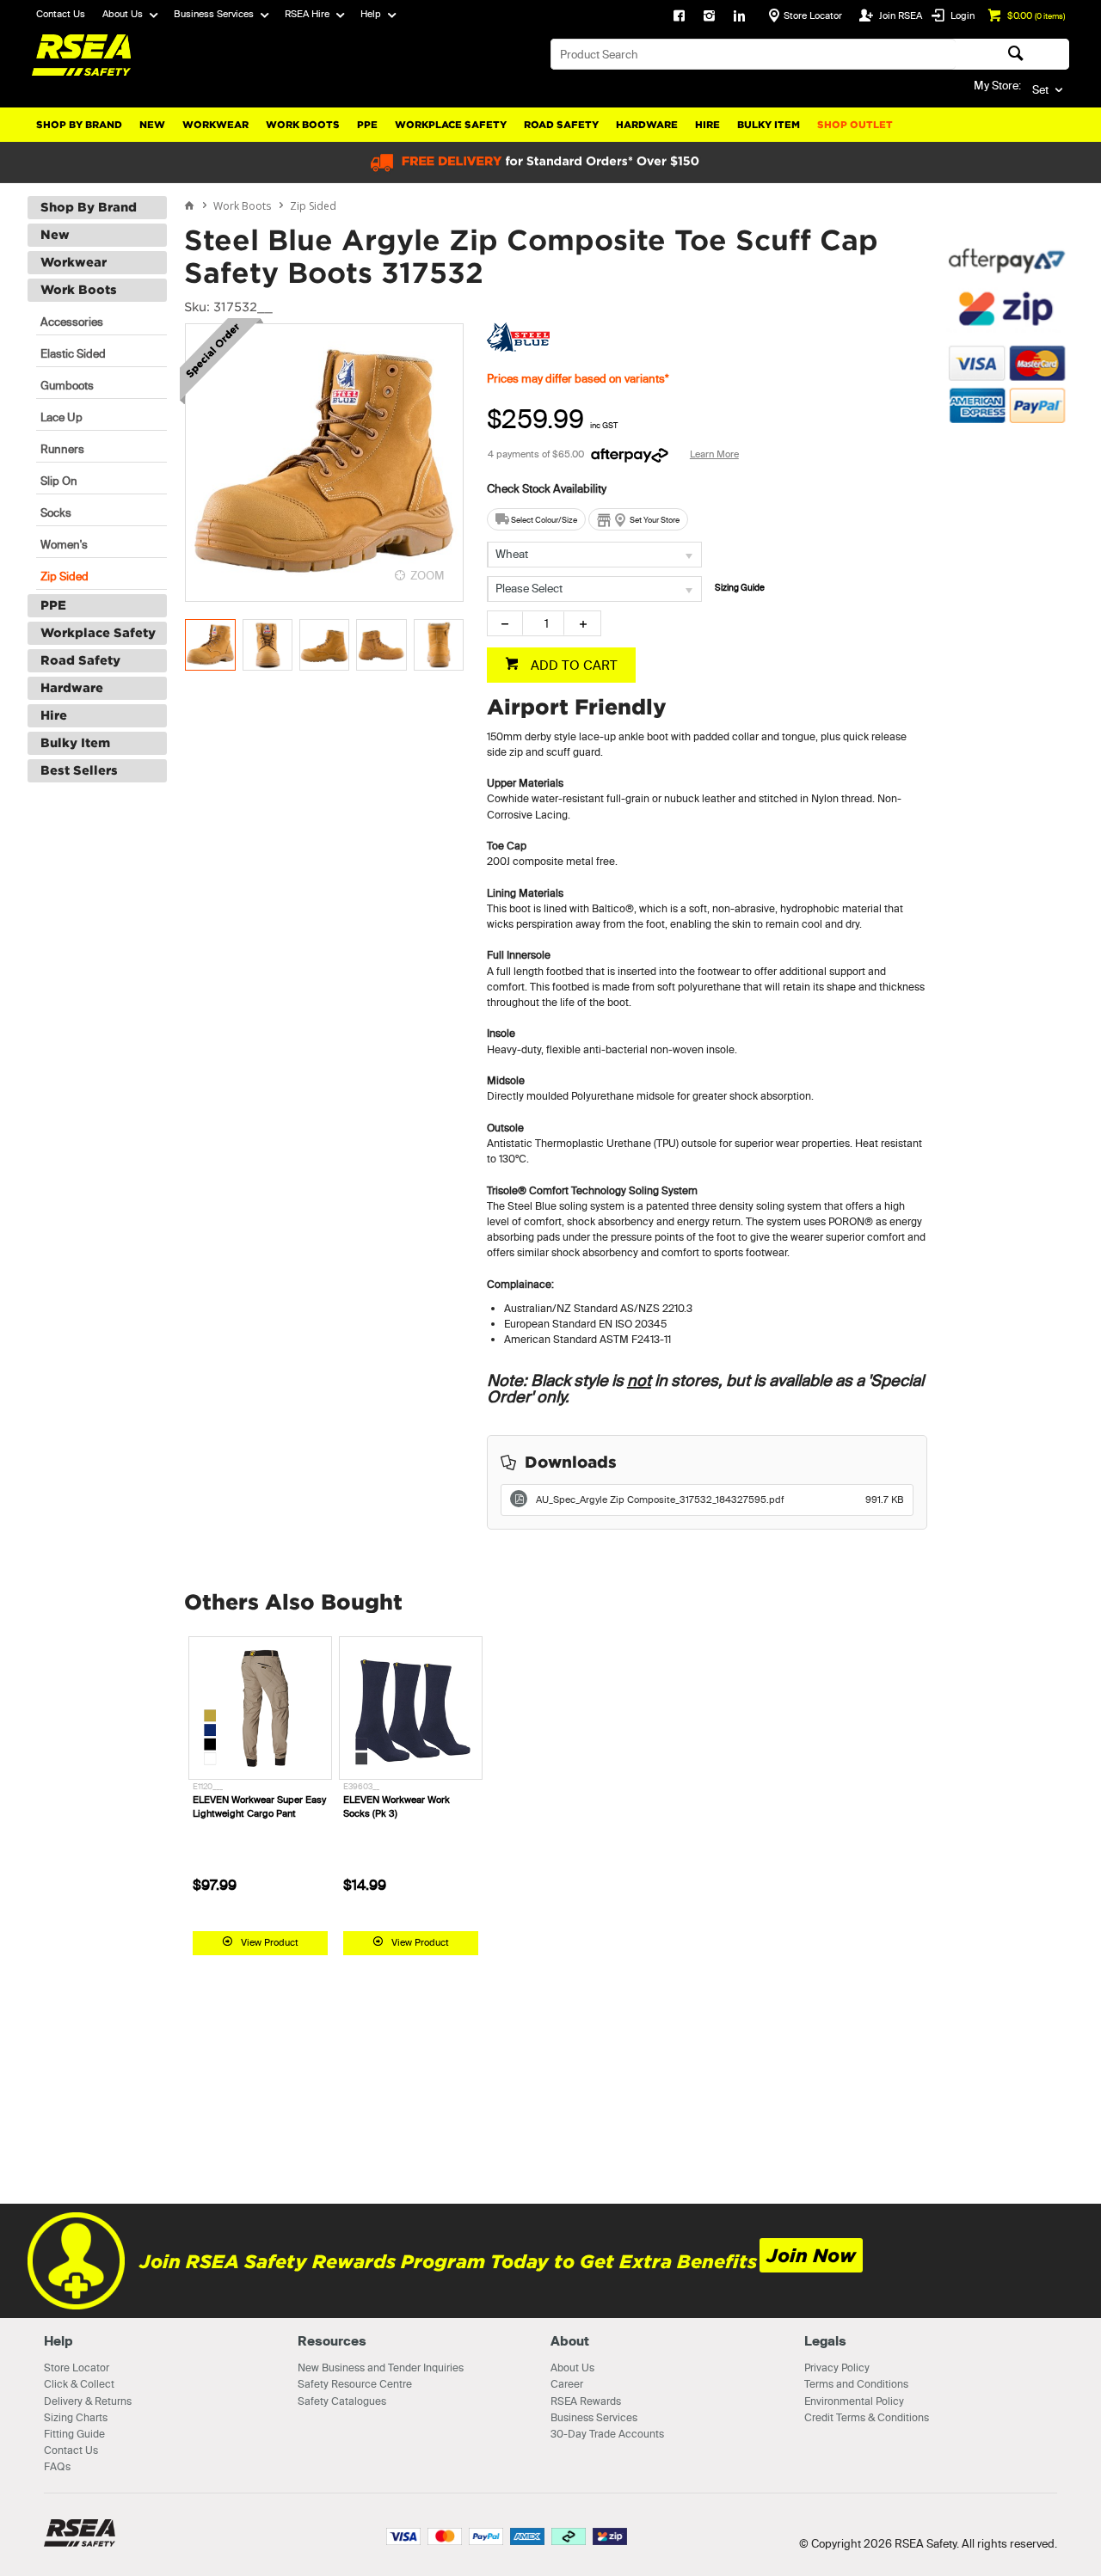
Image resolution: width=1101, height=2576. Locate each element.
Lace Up (62, 417)
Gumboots (67, 385)
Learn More (714, 454)
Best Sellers (79, 770)
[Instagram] (709, 17)
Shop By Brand (79, 125)
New (152, 125)
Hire (707, 125)
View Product (270, 1942)
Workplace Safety (451, 125)
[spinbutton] (543, 623)
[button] (1006, 512)
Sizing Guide (740, 588)
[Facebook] (679, 17)
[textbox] (753, 54)
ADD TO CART (572, 665)
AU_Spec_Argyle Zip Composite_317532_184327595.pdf (720, 1500)
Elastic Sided (73, 353)
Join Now (811, 2256)
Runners (62, 449)
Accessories (72, 322)
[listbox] (594, 555)
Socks (56, 512)
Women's (64, 544)
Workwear (215, 125)
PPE (367, 125)
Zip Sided (65, 576)
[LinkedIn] (739, 17)
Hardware (647, 125)
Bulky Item (769, 125)
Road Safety (561, 125)
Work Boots (303, 125)
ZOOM (427, 575)
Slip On (59, 481)
